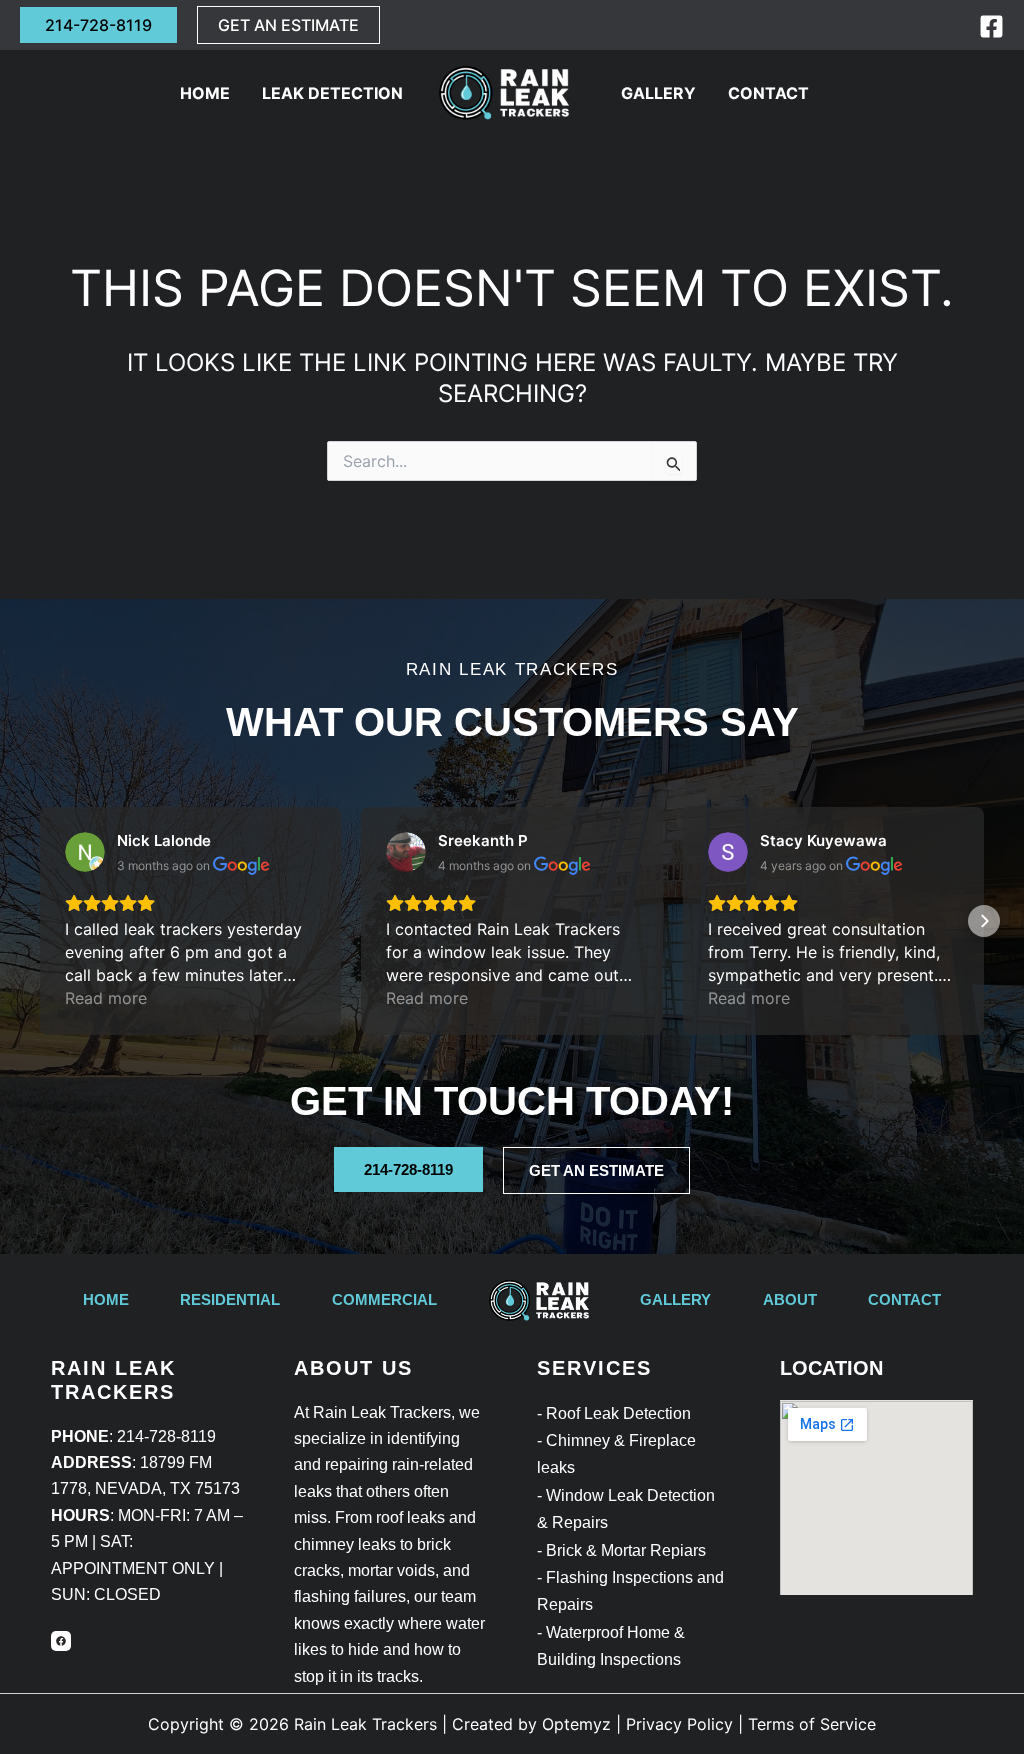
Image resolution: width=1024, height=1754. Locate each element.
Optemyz (576, 1724)
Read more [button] (106, 998)
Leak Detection (332, 93)
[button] (98, 25)
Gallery (658, 93)
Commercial (384, 1299)
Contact (768, 93)
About (790, 1299)
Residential (230, 1299)
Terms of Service (812, 1724)
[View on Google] (85, 852)
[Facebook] (991, 26)
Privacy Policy (679, 1724)
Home (205, 93)
